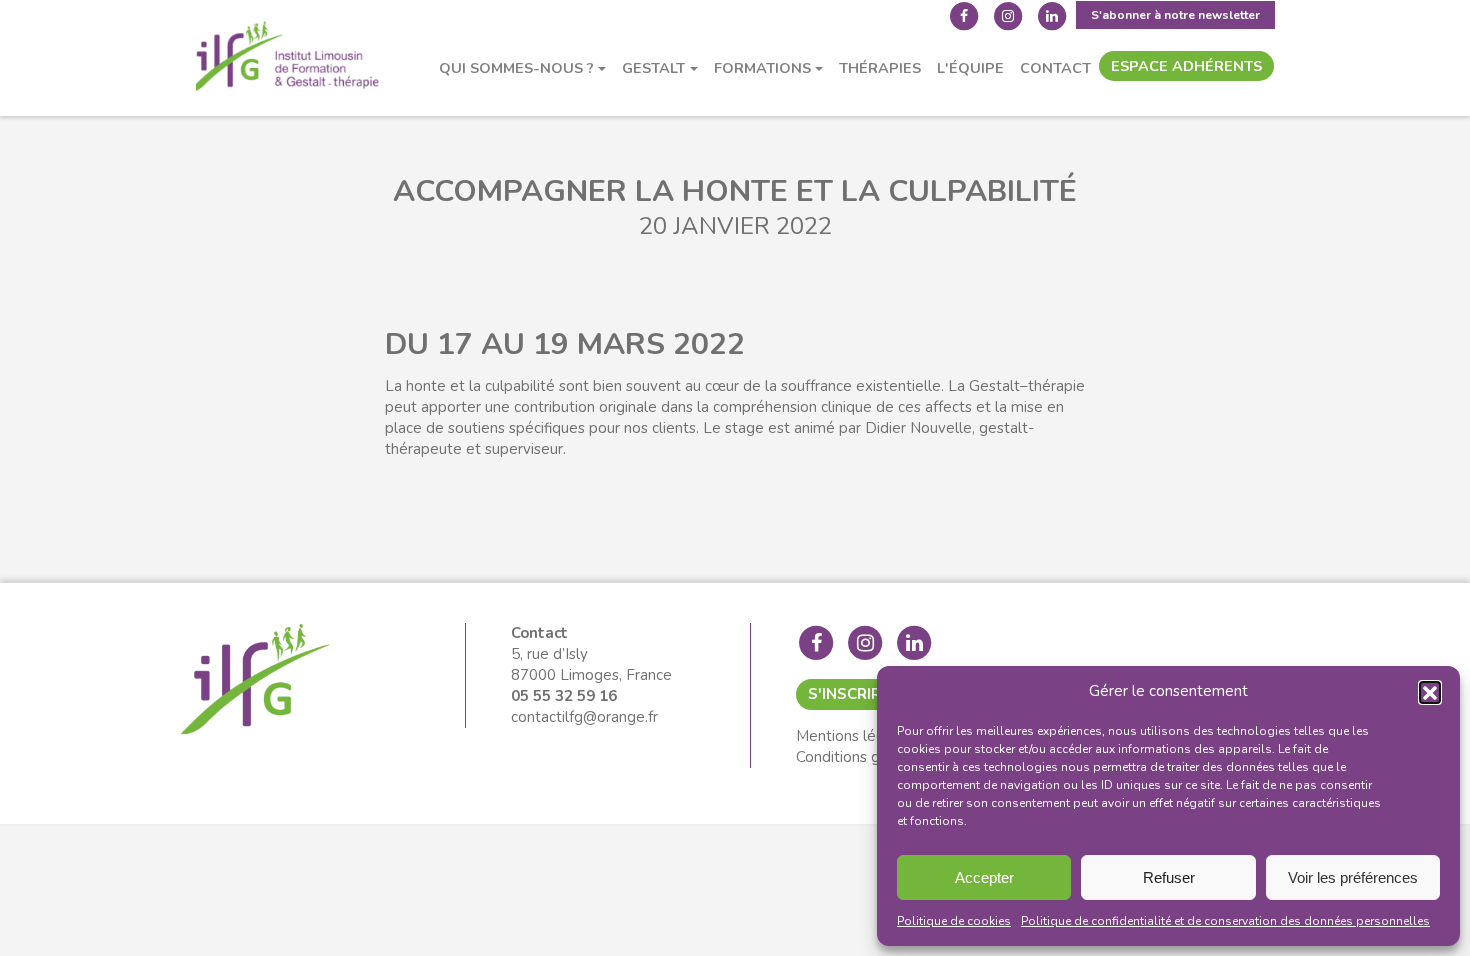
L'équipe (970, 68)
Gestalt (653, 68)
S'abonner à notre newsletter (1175, 15)
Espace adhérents (1186, 66)
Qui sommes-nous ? (516, 68)
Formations (762, 68)
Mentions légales (854, 736)
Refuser (1169, 877)
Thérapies (880, 68)
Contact (1055, 68)
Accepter (984, 877)
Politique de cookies (954, 921)
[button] (1430, 692)
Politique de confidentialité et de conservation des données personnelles (1225, 921)
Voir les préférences (1353, 877)
